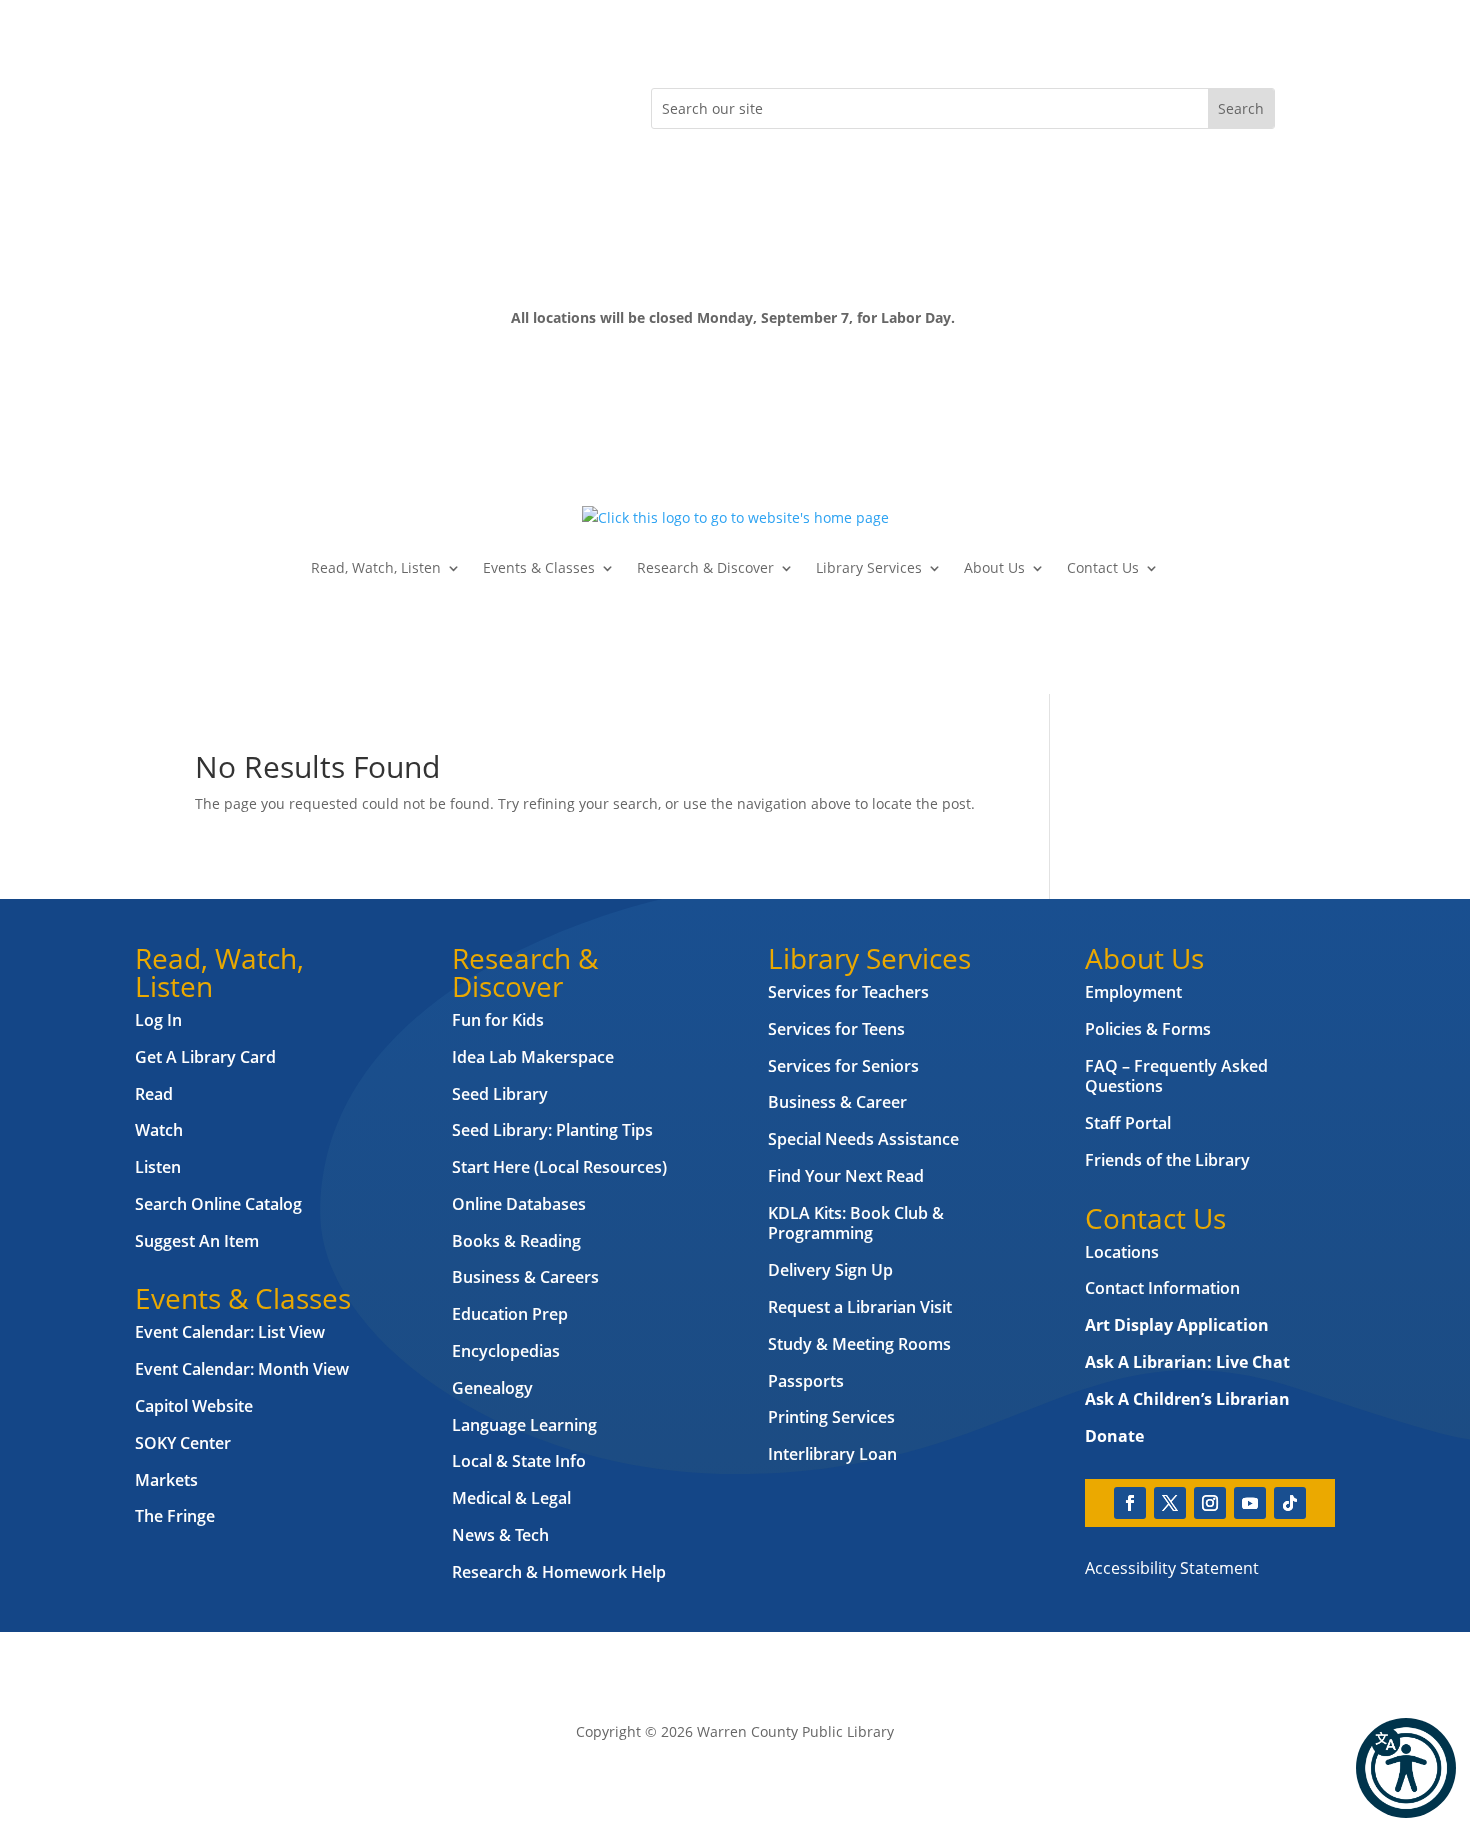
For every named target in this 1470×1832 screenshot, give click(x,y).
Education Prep (510, 1314)
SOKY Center (183, 1443)
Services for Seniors (843, 1066)
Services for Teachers (848, 992)
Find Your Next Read (846, 1176)
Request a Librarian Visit (860, 1307)
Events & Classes (539, 567)
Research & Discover (705, 567)
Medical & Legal (511, 1498)
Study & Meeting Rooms (859, 1344)
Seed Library (500, 1094)
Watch (159, 1130)
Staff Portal (1128, 1123)
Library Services (869, 567)
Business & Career (837, 1102)
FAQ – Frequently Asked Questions (1176, 1076)
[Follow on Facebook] (211, 104)
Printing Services (831, 1417)
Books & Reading (516, 1241)
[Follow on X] (251, 104)
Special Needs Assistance (863, 1139)
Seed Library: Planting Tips (552, 1130)
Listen (158, 1167)
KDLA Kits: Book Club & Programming (856, 1223)
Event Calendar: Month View (242, 1369)
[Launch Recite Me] (1406, 1768)
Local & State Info (519, 1461)
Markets (166, 1480)
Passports (806, 1381)
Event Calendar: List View (230, 1332)
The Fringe (175, 1516)
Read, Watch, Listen (376, 567)
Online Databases (519, 1204)
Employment (1133, 992)
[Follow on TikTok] (371, 104)
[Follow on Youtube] (331, 104)
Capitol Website (194, 1406)
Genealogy (492, 1388)
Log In (158, 1020)
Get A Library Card (205, 1057)
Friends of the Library (1167, 1160)
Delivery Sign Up (830, 1270)
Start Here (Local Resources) (559, 1167)
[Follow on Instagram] (291, 104)
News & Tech (500, 1535)
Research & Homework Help (559, 1572)
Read (154, 1094)
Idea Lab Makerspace (533, 1057)
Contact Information (1162, 1288)
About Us (994, 567)
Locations (1122, 1252)
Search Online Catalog (218, 1204)
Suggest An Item (197, 1241)
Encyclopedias (506, 1351)
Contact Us (1103, 567)
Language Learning (524, 1425)
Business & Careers (525, 1277)
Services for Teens (836, 1029)
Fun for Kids (498, 1020)
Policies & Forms (1148, 1029)
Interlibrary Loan (832, 1454)
